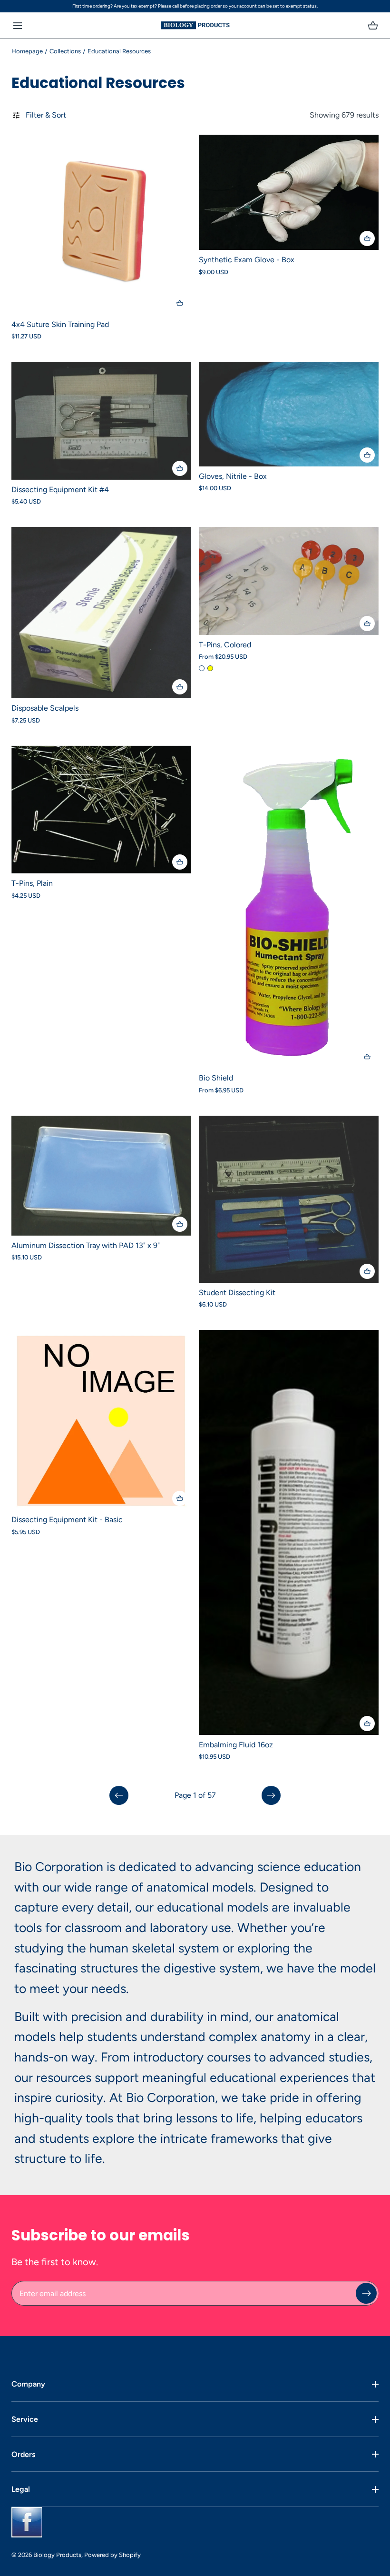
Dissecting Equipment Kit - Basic (67, 1520)
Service (25, 2419)
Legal (21, 2489)
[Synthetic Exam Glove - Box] (289, 192)
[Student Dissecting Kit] (289, 1199)
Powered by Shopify (112, 2555)
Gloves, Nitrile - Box (233, 476)
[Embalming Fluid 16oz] (289, 1532)
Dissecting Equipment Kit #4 (60, 490)
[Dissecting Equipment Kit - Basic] (101, 1420)
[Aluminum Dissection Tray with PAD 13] (101, 1176)
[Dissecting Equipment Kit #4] (101, 421)
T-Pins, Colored (225, 645)
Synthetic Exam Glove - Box (247, 260)
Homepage (27, 51)
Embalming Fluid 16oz (236, 1745)
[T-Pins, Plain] (101, 809)
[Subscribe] (366, 2293)
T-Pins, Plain (32, 883)
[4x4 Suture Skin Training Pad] (101, 225)
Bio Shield (216, 1078)
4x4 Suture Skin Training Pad (60, 324)
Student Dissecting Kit (237, 1293)
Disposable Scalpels (45, 708)
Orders (23, 2454)
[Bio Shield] (289, 907)
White (202, 668)
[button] (17, 25)
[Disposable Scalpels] (101, 613)
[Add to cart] (180, 303)
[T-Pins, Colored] (289, 581)
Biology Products (57, 2555)
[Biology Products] (195, 25)
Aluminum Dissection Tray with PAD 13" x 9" (86, 1245)
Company (28, 2384)
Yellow (210, 668)
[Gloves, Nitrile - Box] (289, 414)
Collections (65, 51)
